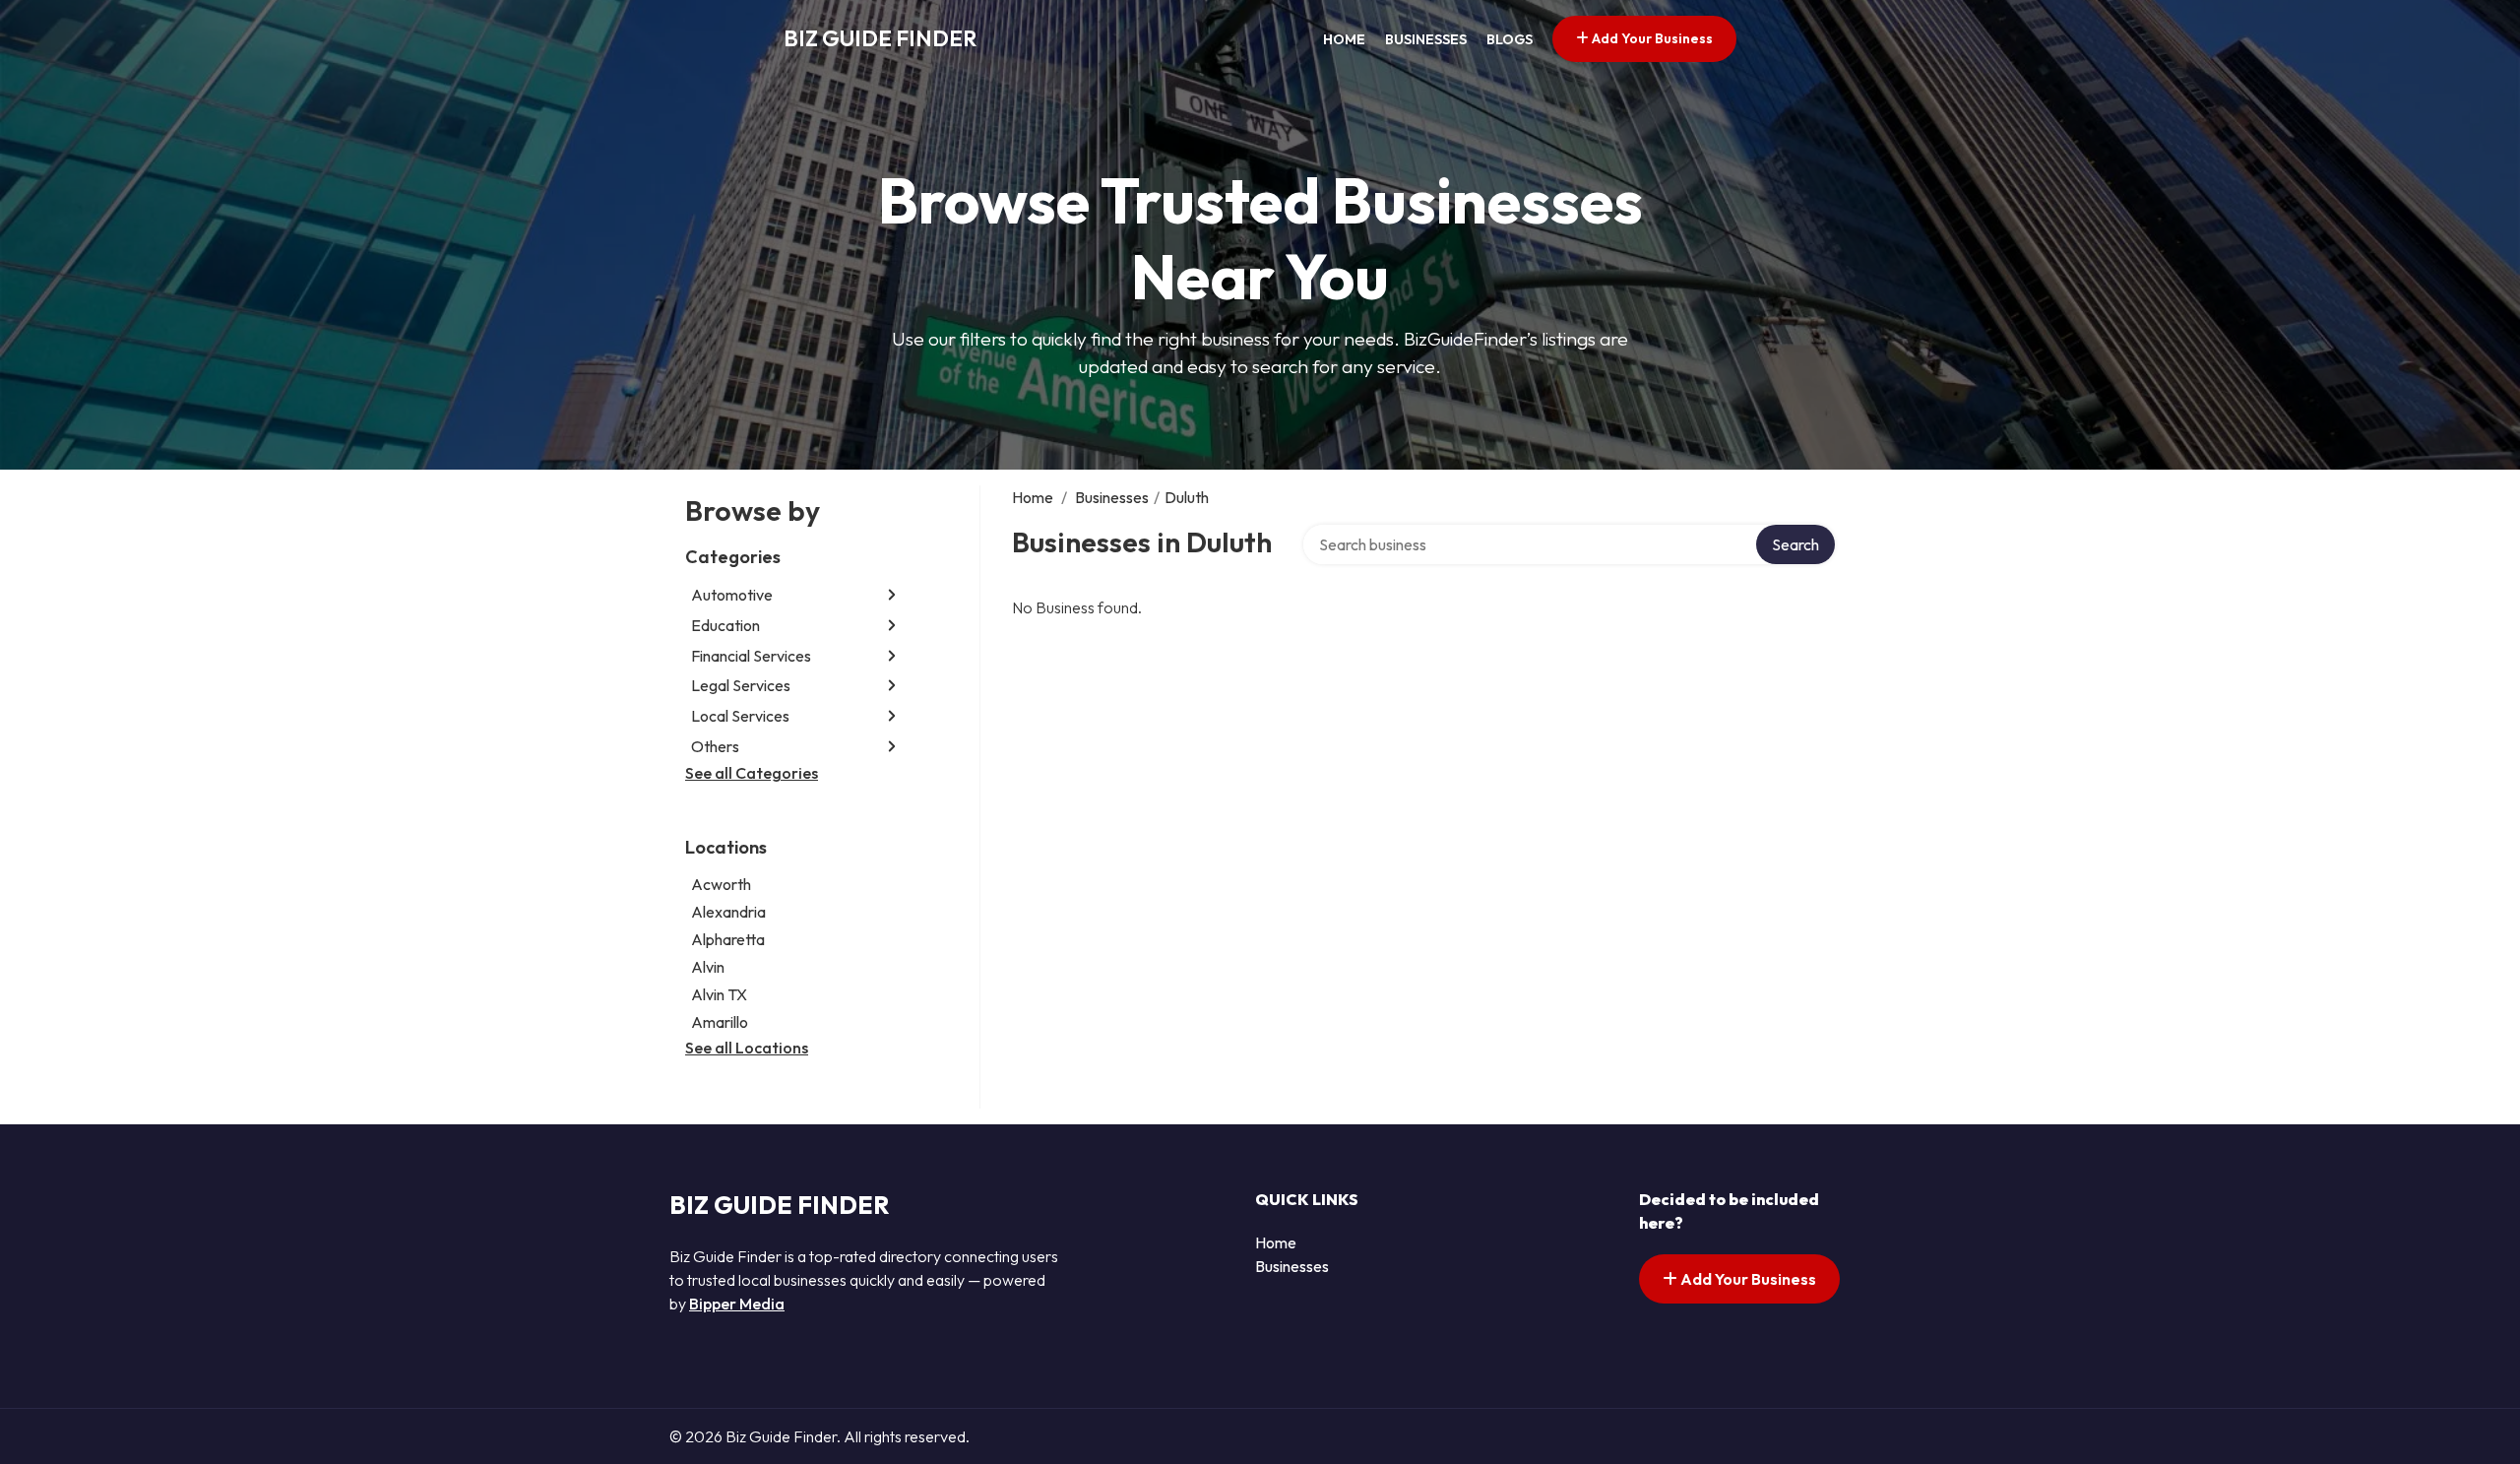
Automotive (732, 595)
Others (715, 746)
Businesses (1426, 39)
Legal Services (741, 685)
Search (1795, 544)
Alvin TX (719, 994)
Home (1344, 39)
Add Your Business (1651, 38)
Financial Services (751, 656)
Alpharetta (728, 939)
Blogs (1510, 39)
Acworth (721, 884)
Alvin (708, 967)
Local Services (740, 716)
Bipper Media (737, 1304)
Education (725, 625)
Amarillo (720, 1022)
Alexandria (728, 912)
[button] (892, 595)
